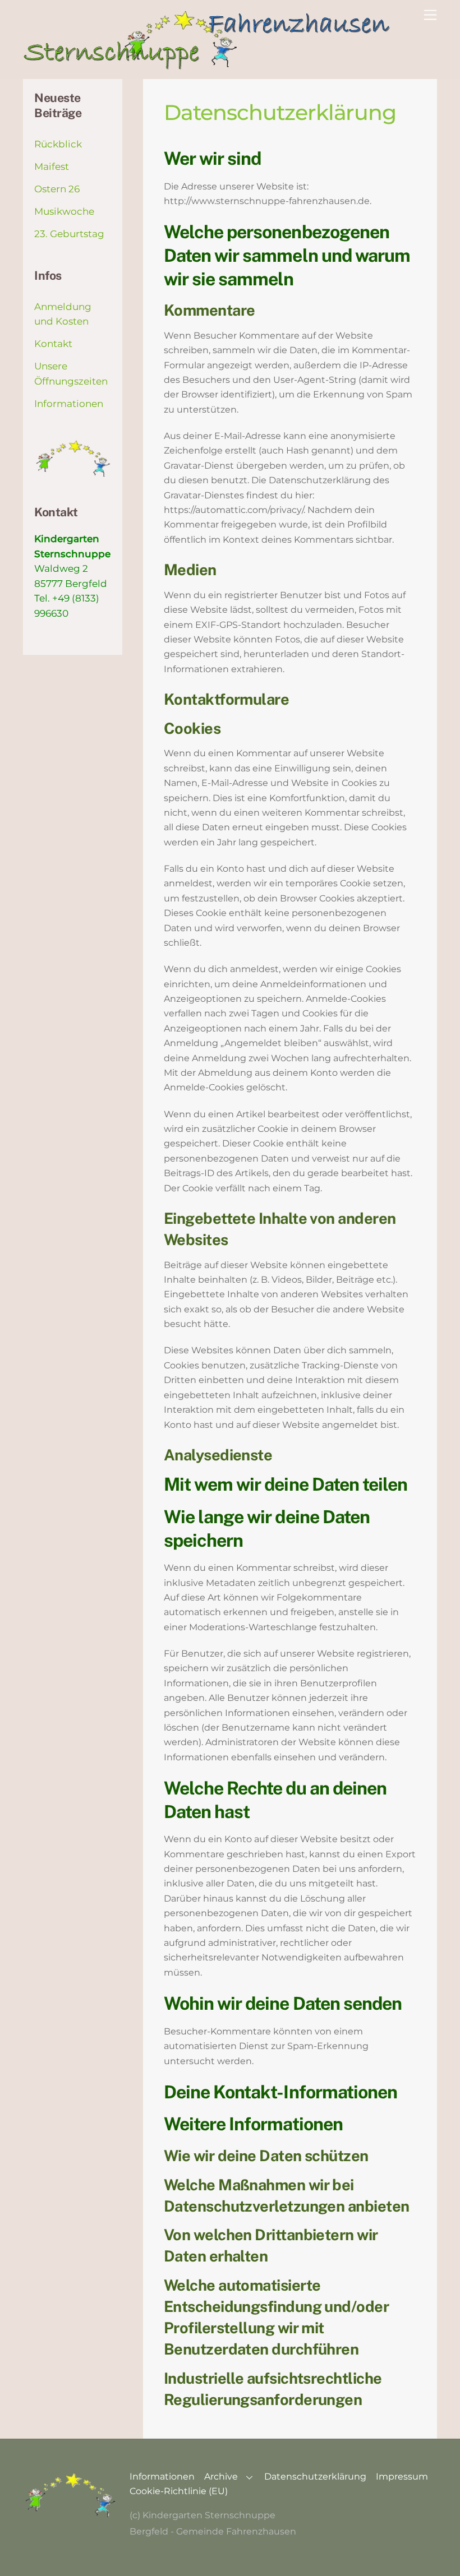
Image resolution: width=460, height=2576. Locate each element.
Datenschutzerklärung (315, 2476)
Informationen (69, 404)
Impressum (402, 2476)
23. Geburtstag (69, 234)
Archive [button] (221, 2476)
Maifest (52, 167)
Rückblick (58, 144)
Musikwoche (64, 211)
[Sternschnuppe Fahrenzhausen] (208, 65)
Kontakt (53, 344)
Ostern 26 (57, 189)
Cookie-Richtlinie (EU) (179, 2491)
